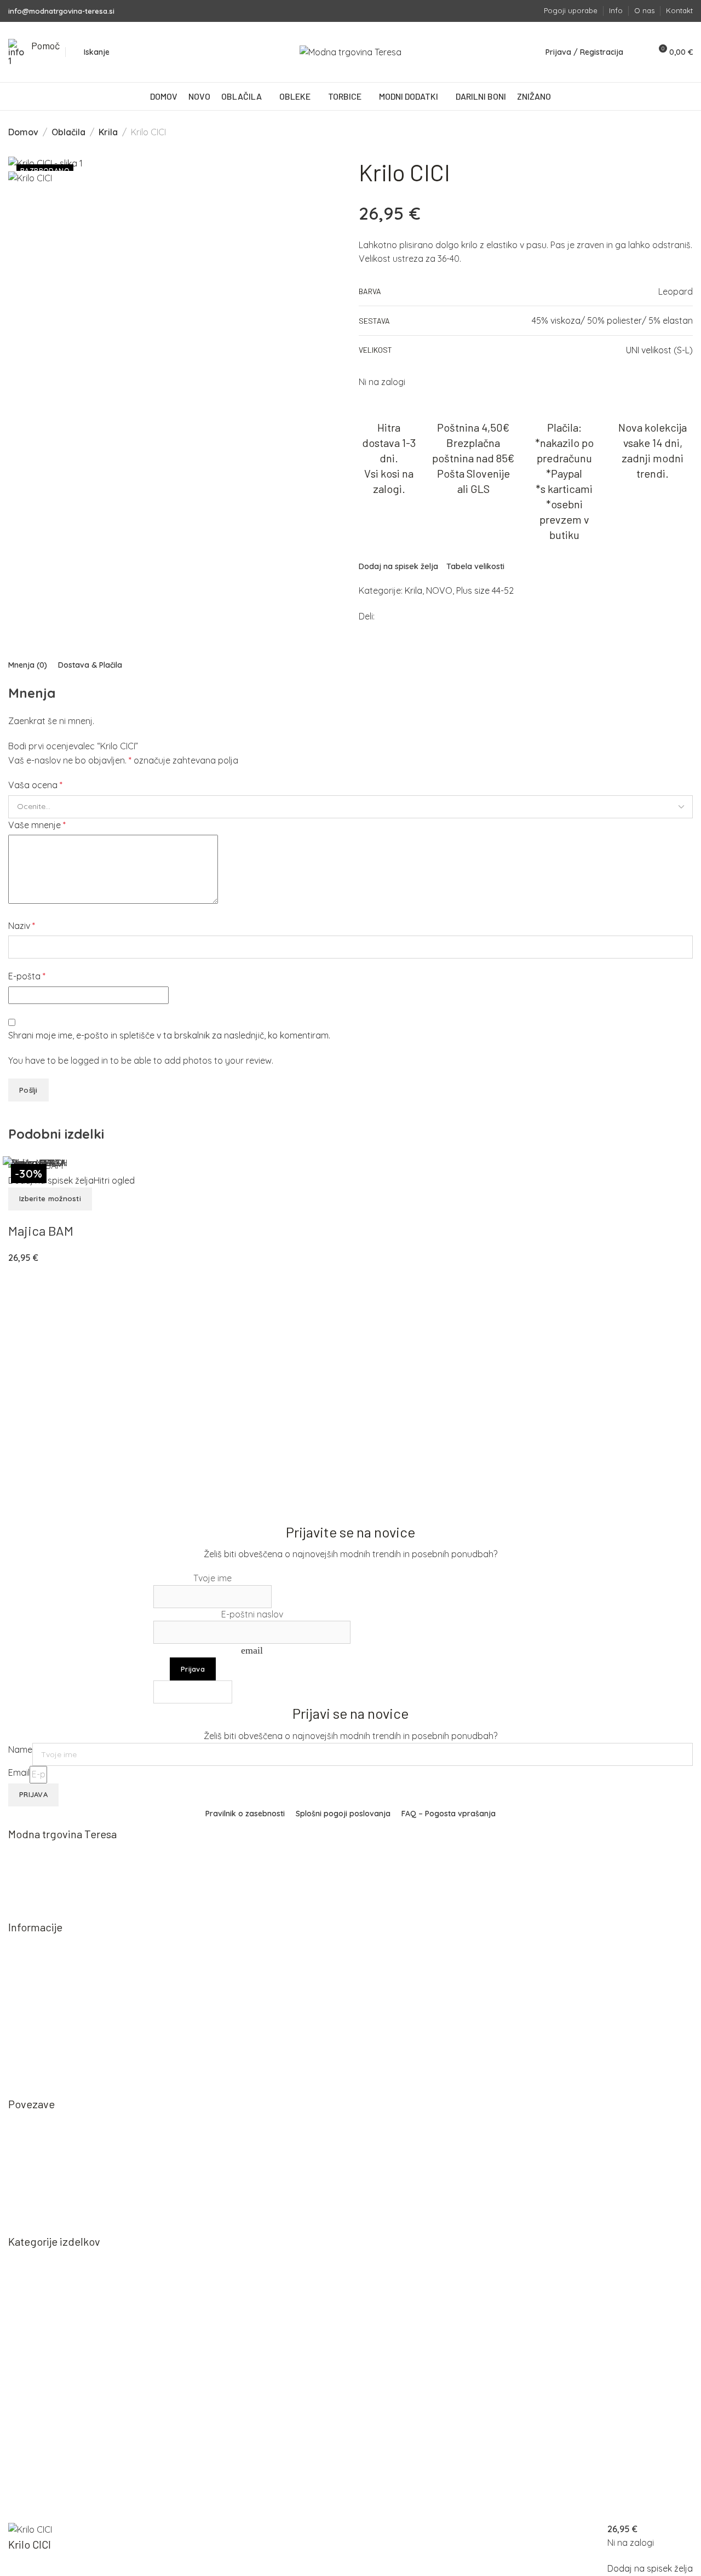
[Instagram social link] (529, 11)
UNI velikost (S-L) (659, 350)
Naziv (22, 926)
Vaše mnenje (37, 825)
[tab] (28, 665)
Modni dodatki (48, 2334)
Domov (23, 132)
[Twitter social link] (396, 617)
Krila (108, 132)
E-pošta (27, 976)
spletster (92, 2515)
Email (19, 1772)
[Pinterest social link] (388, 617)
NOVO (439, 590)
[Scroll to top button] (677, 2552)
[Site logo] (350, 52)
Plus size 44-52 (485, 590)
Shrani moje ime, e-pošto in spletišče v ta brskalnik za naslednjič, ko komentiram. (169, 1035)
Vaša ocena (35, 785)
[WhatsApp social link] (407, 617)
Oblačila (68, 132)
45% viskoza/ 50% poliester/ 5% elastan (612, 320)
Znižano (35, 2353)
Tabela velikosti (475, 566)
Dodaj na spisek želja (398, 566)
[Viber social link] (417, 617)
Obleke (33, 2295)
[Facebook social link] (514, 11)
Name (20, 1749)
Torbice (34, 2314)
